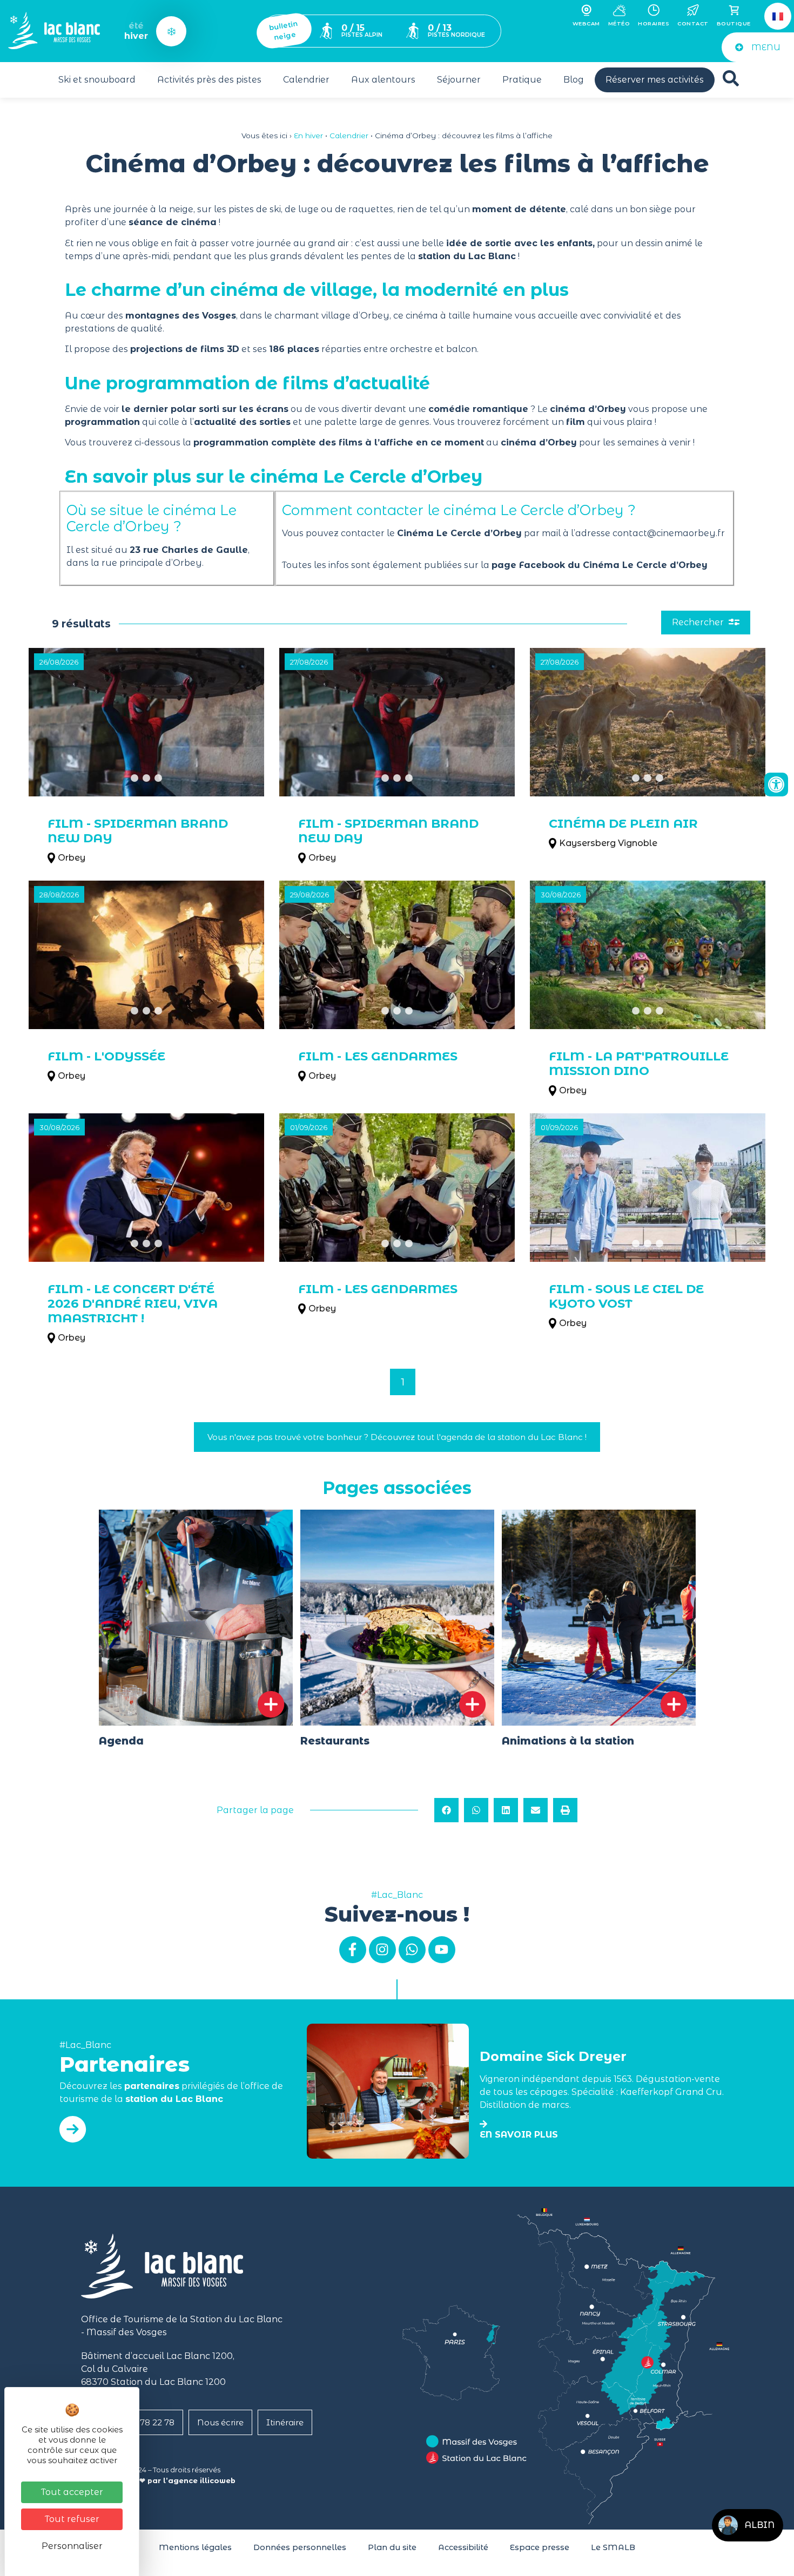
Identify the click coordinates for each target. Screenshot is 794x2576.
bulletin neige (283, 31)
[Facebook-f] (353, 1950)
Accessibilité (463, 2547)
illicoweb (218, 2481)
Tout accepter (72, 2492)
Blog (574, 80)
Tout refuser (72, 2519)
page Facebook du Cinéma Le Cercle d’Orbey (600, 565)
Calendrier (306, 80)
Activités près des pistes (209, 80)
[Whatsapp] (412, 1950)
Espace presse (540, 2547)
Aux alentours (383, 80)
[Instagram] (382, 1950)
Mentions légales (195, 2547)
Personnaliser (72, 2546)
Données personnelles (300, 2547)
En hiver (308, 136)
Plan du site (392, 2547)
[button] (446, 1810)
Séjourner (459, 80)
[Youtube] (442, 1950)
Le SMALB (613, 2547)
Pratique (522, 80)
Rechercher (699, 622)
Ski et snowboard (97, 80)
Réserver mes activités (655, 80)
